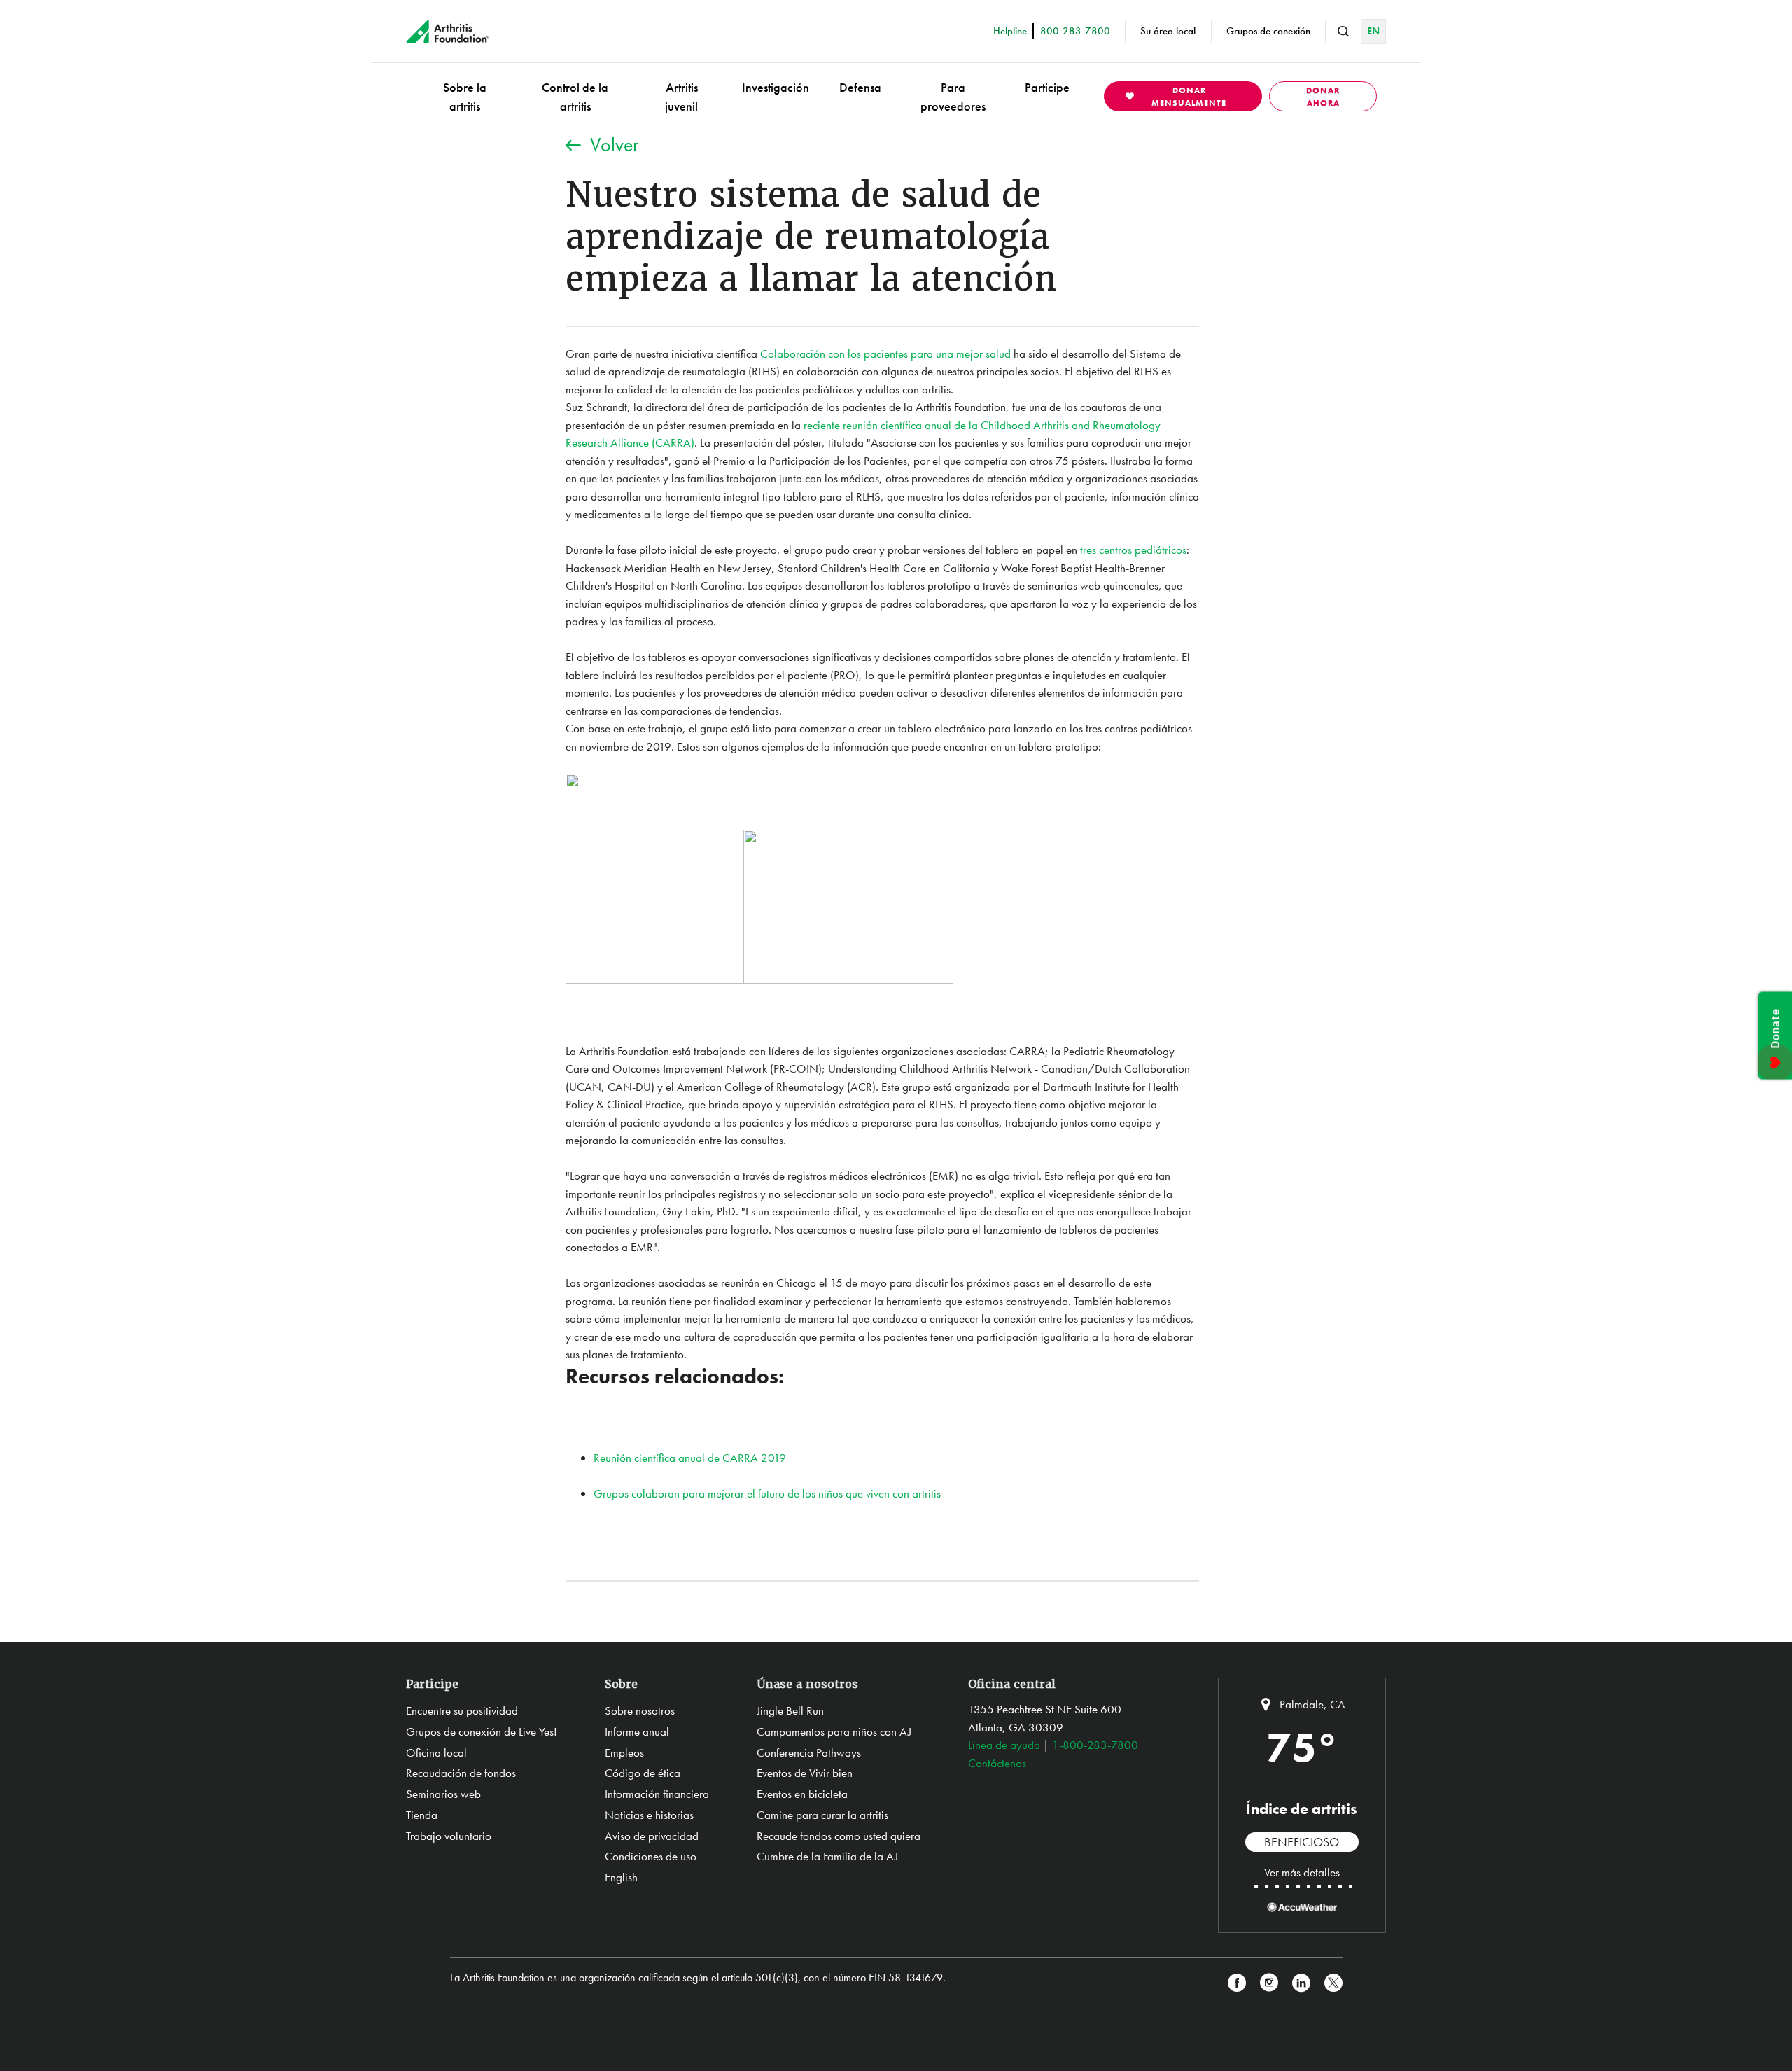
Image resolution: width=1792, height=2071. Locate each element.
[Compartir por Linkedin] (1301, 1983)
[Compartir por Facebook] (1237, 1983)
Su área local (1168, 31)
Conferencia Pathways (809, 1752)
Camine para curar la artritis (822, 1815)
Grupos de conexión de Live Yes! (482, 1731)
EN (1373, 31)
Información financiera (657, 1794)
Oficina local (436, 1752)
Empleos (624, 1752)
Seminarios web (443, 1794)
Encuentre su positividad (462, 1710)
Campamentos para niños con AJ (834, 1731)
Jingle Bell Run (790, 1710)
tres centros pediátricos (1133, 550)
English (621, 1877)
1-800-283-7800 (1095, 1745)
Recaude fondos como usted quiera (839, 1836)
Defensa (860, 87)
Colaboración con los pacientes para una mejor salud (885, 354)
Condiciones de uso (651, 1856)
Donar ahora (1323, 97)
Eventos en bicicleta (802, 1794)
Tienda (422, 1815)
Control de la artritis (575, 97)
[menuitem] (465, 96)
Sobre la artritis (465, 97)
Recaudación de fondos (461, 1773)
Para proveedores (953, 97)
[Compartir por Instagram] (1269, 1983)
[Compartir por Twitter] (1333, 1983)
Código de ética (643, 1773)
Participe (1047, 87)
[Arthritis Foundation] (448, 32)
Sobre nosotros (640, 1710)
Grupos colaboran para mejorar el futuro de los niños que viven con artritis (767, 1493)
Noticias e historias (649, 1815)
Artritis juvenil (681, 97)
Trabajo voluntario (449, 1836)
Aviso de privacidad (652, 1836)
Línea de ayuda (1004, 1745)
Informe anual (637, 1731)
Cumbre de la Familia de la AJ (827, 1856)
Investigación (776, 87)
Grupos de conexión (1268, 31)
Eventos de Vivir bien (805, 1773)
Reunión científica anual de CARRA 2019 (690, 1458)
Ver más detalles (1302, 1872)
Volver (614, 145)
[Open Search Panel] (1343, 32)
